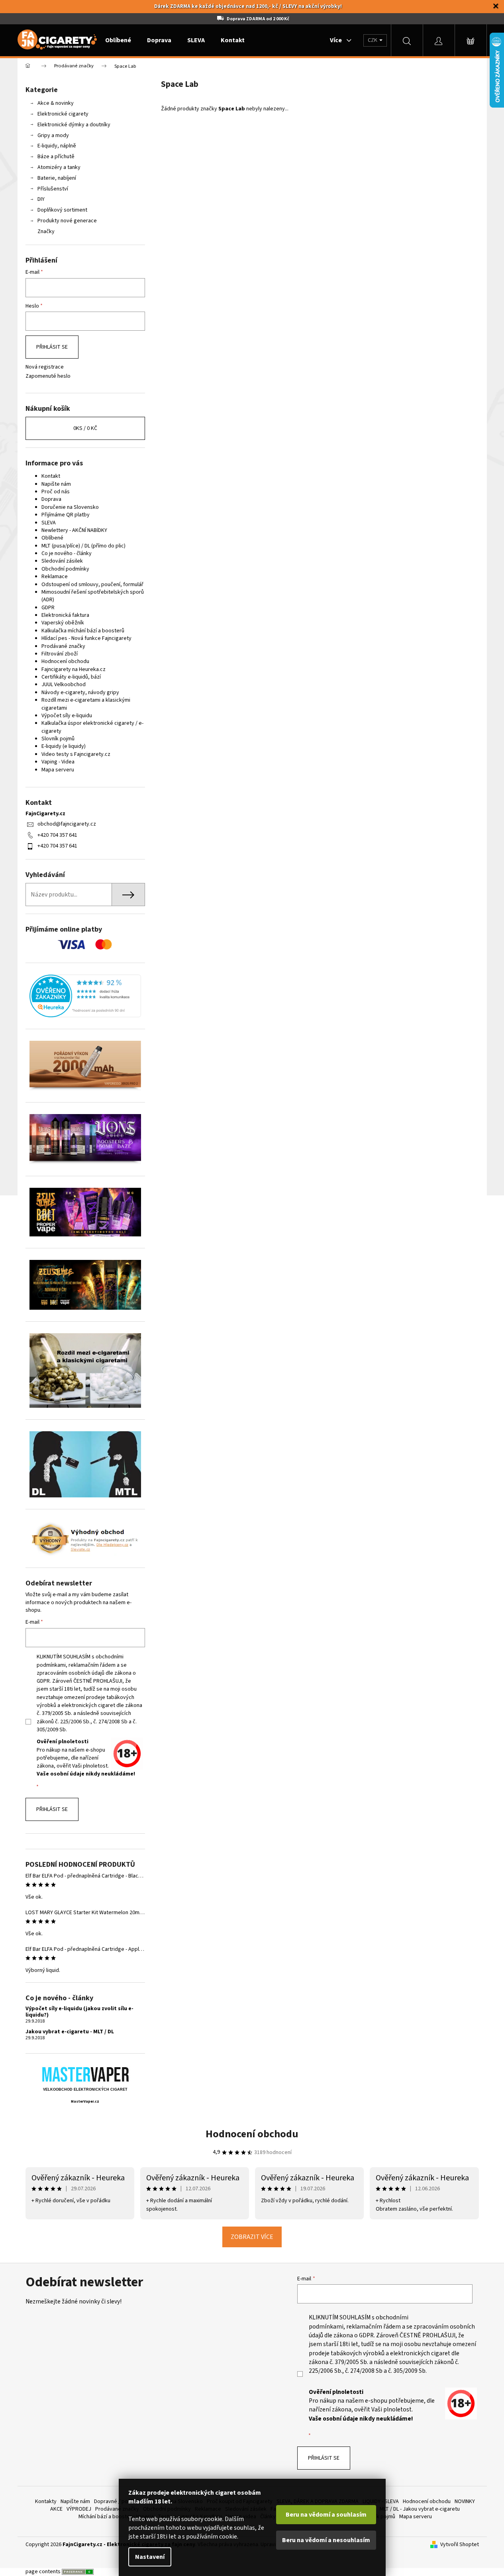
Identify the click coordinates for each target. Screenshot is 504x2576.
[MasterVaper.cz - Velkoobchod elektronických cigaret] (85, 2074)
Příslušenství (53, 189)
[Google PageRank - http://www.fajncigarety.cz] (78, 2572)
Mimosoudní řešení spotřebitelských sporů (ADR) (93, 596)
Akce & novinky (56, 103)
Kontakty (46, 2501)
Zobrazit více (252, 2237)
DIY (41, 199)
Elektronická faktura (65, 615)
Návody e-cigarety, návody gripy (80, 693)
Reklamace (55, 577)
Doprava (51, 499)
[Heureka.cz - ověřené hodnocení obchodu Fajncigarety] (85, 996)
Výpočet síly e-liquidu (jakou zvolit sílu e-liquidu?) (79, 2012)
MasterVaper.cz (85, 2102)
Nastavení (150, 2557)
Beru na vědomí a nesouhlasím (326, 2540)
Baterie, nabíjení (57, 178)
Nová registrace (45, 367)
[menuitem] (118, 40)
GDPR (48, 608)
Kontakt (51, 476)
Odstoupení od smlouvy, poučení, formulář (92, 585)
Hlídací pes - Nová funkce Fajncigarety (86, 638)
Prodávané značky (63, 646)
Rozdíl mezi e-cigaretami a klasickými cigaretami (86, 704)
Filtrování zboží (60, 654)
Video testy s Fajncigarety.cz (76, 754)
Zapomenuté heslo (48, 376)
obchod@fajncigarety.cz (67, 824)
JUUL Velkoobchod (64, 685)
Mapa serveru (58, 770)
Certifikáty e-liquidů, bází (71, 677)
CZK (373, 40)
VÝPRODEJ (79, 2509)
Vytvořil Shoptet (460, 2545)
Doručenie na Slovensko (70, 507)
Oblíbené (52, 538)
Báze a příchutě (56, 157)
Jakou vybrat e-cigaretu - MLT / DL (70, 2032)
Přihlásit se (52, 347)
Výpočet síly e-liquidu (67, 716)
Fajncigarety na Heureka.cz (74, 669)
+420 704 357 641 (57, 835)
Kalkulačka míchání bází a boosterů (83, 631)
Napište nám (56, 484)
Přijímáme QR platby (66, 515)
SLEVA (49, 523)
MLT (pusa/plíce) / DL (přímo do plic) (83, 546)
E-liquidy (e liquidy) (64, 746)
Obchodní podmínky (65, 569)
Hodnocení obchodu (65, 661)
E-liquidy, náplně (57, 146)
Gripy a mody (53, 135)
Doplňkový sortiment (62, 210)
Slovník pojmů (58, 739)
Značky (46, 232)
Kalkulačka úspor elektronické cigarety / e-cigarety (92, 727)
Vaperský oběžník (63, 623)
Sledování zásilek (62, 561)
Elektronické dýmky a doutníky (74, 125)
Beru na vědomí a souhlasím (326, 2515)
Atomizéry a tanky (59, 167)
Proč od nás (56, 492)
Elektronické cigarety (63, 114)
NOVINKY (465, 2501)
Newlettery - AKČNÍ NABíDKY (74, 530)
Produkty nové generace (67, 221)
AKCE (56, 2509)
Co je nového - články (67, 553)
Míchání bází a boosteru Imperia (116, 2517)
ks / (85, 428)
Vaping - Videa (58, 762)
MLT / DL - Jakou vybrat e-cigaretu (420, 2509)
